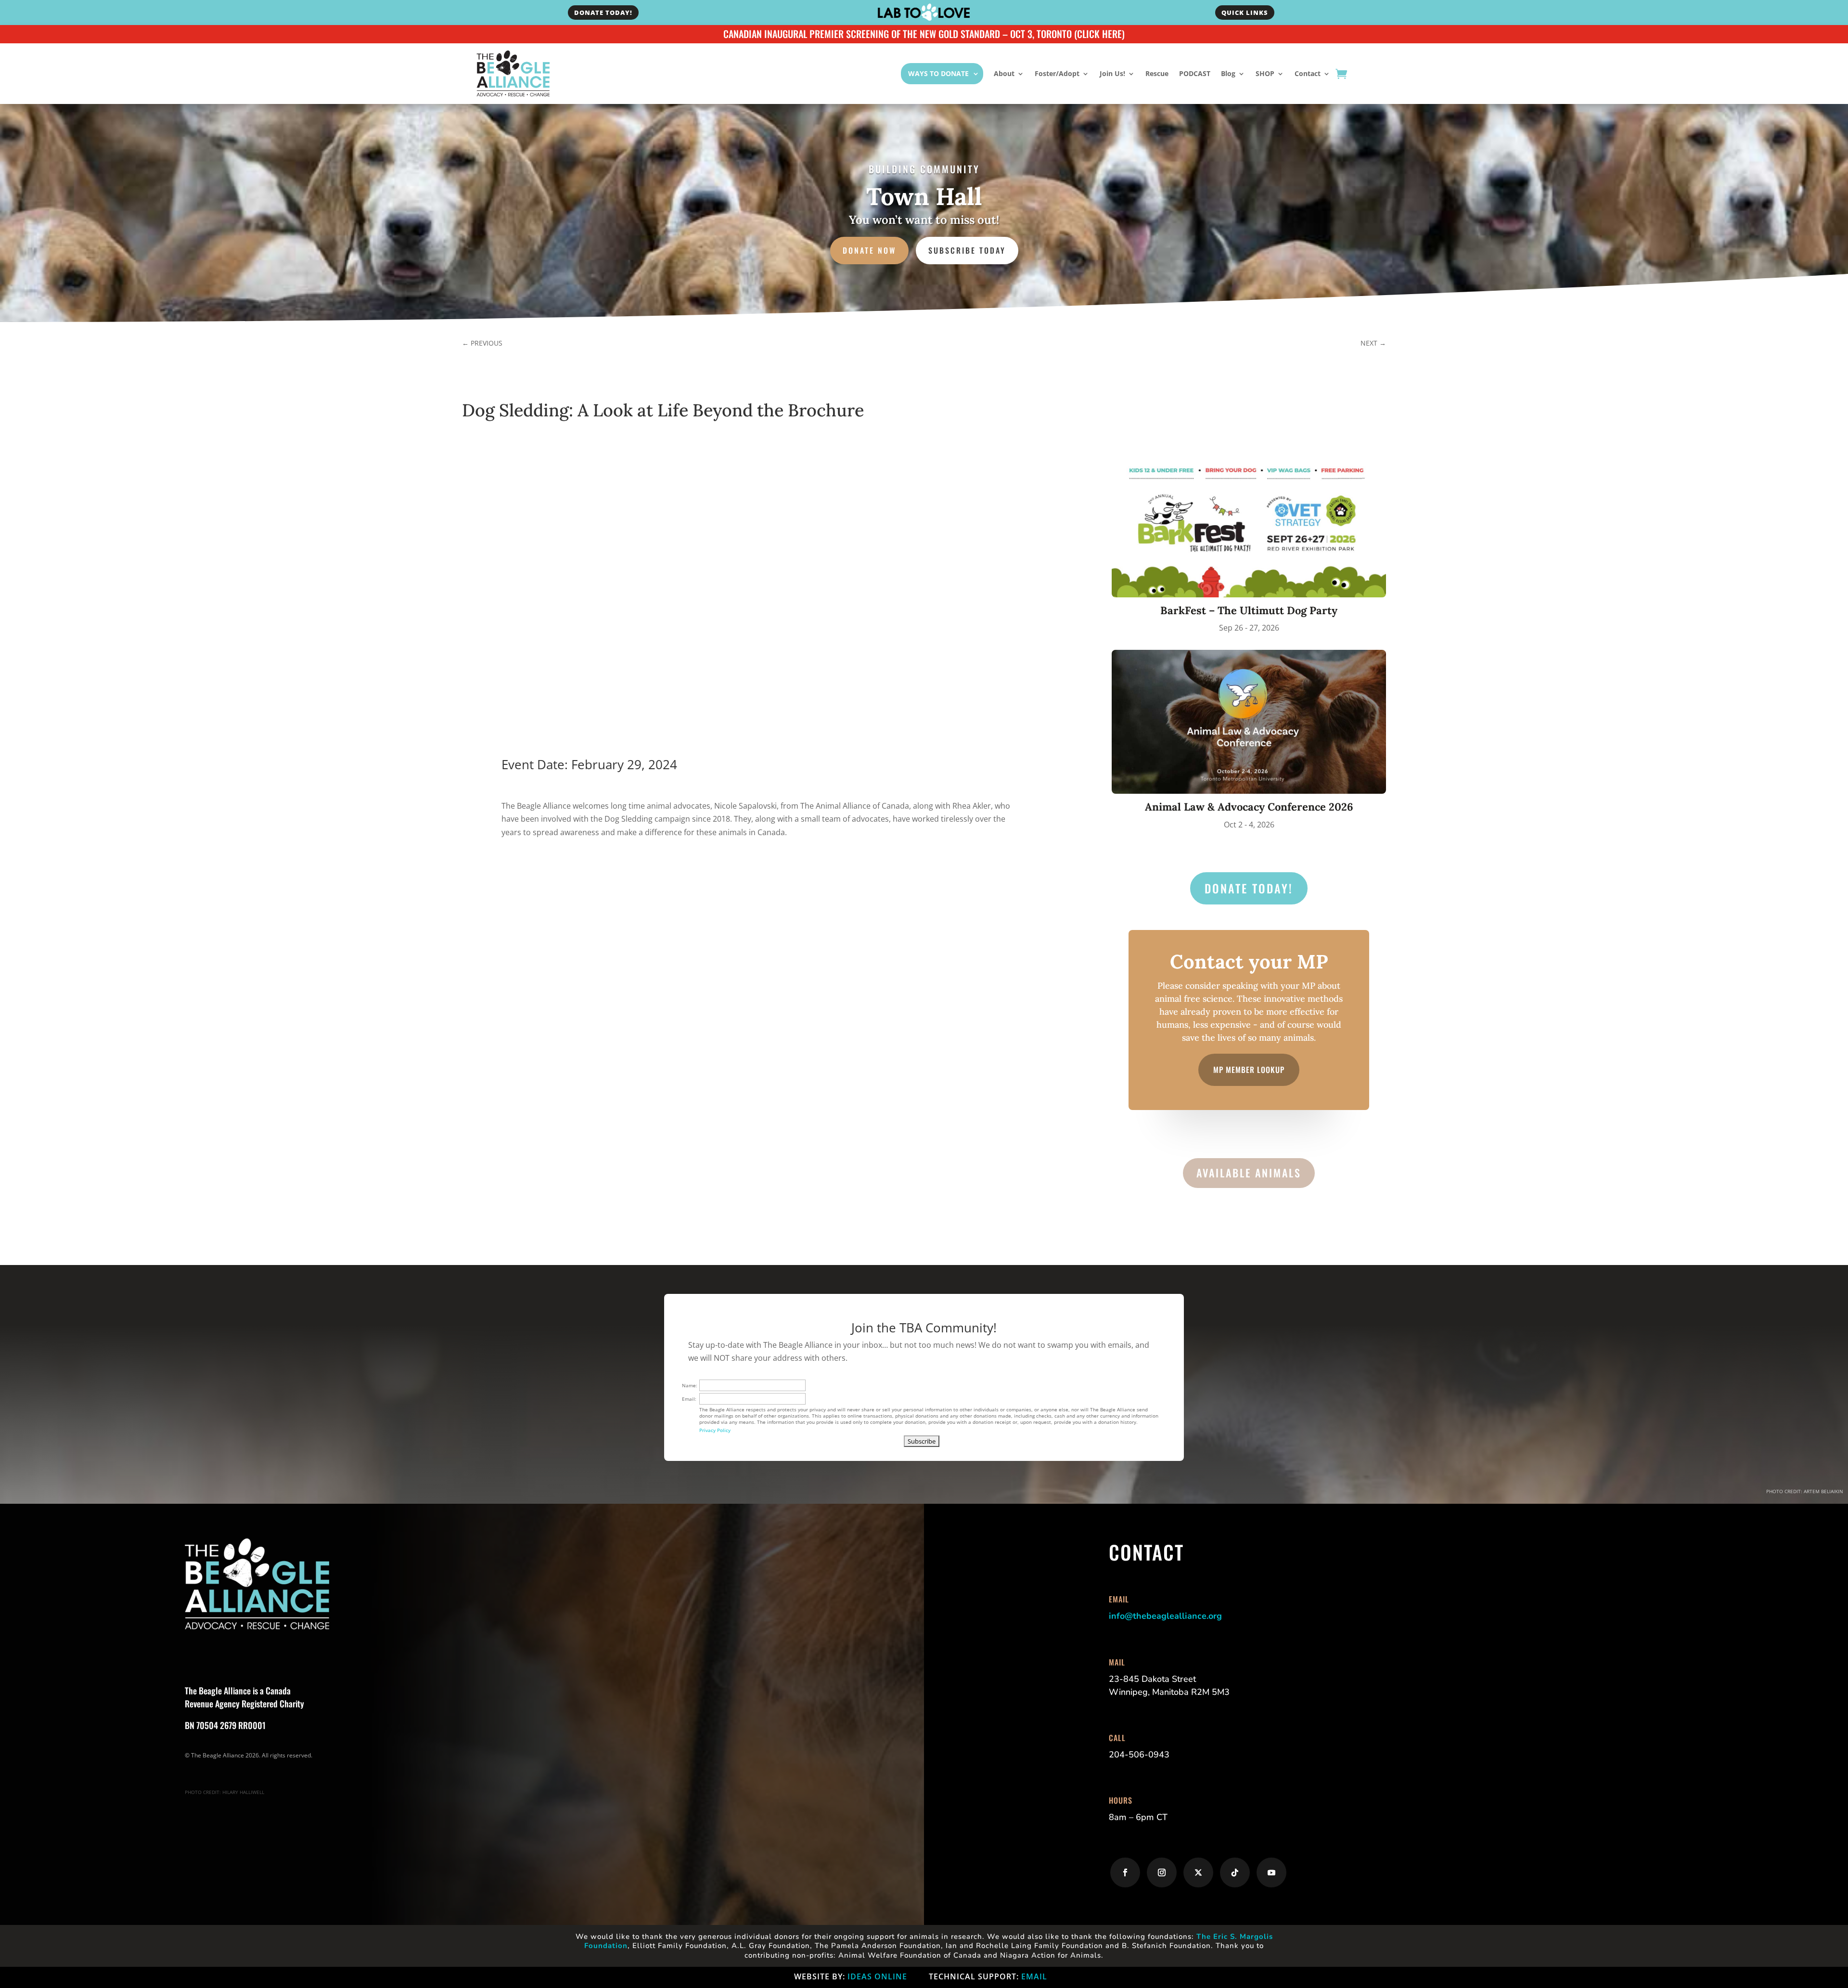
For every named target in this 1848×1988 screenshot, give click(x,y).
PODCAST (1195, 73)
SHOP (1265, 73)
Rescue (1157, 73)
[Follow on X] (1198, 1872)
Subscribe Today (967, 250)
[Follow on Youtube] (1271, 1872)
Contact (1308, 73)
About (1004, 73)
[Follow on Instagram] (1162, 1872)
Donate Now (869, 250)
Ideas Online (877, 1976)
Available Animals (1249, 1173)
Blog (1228, 73)
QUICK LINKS (1245, 13)
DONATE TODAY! (603, 13)
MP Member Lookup (1249, 1070)
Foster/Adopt (1057, 73)
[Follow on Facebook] (1125, 1872)
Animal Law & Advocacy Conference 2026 (1249, 807)
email (1034, 1976)
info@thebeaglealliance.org (1165, 1616)
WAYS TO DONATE (938, 73)
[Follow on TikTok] (1235, 1872)
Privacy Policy (715, 1430)
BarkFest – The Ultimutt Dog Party (1249, 610)
